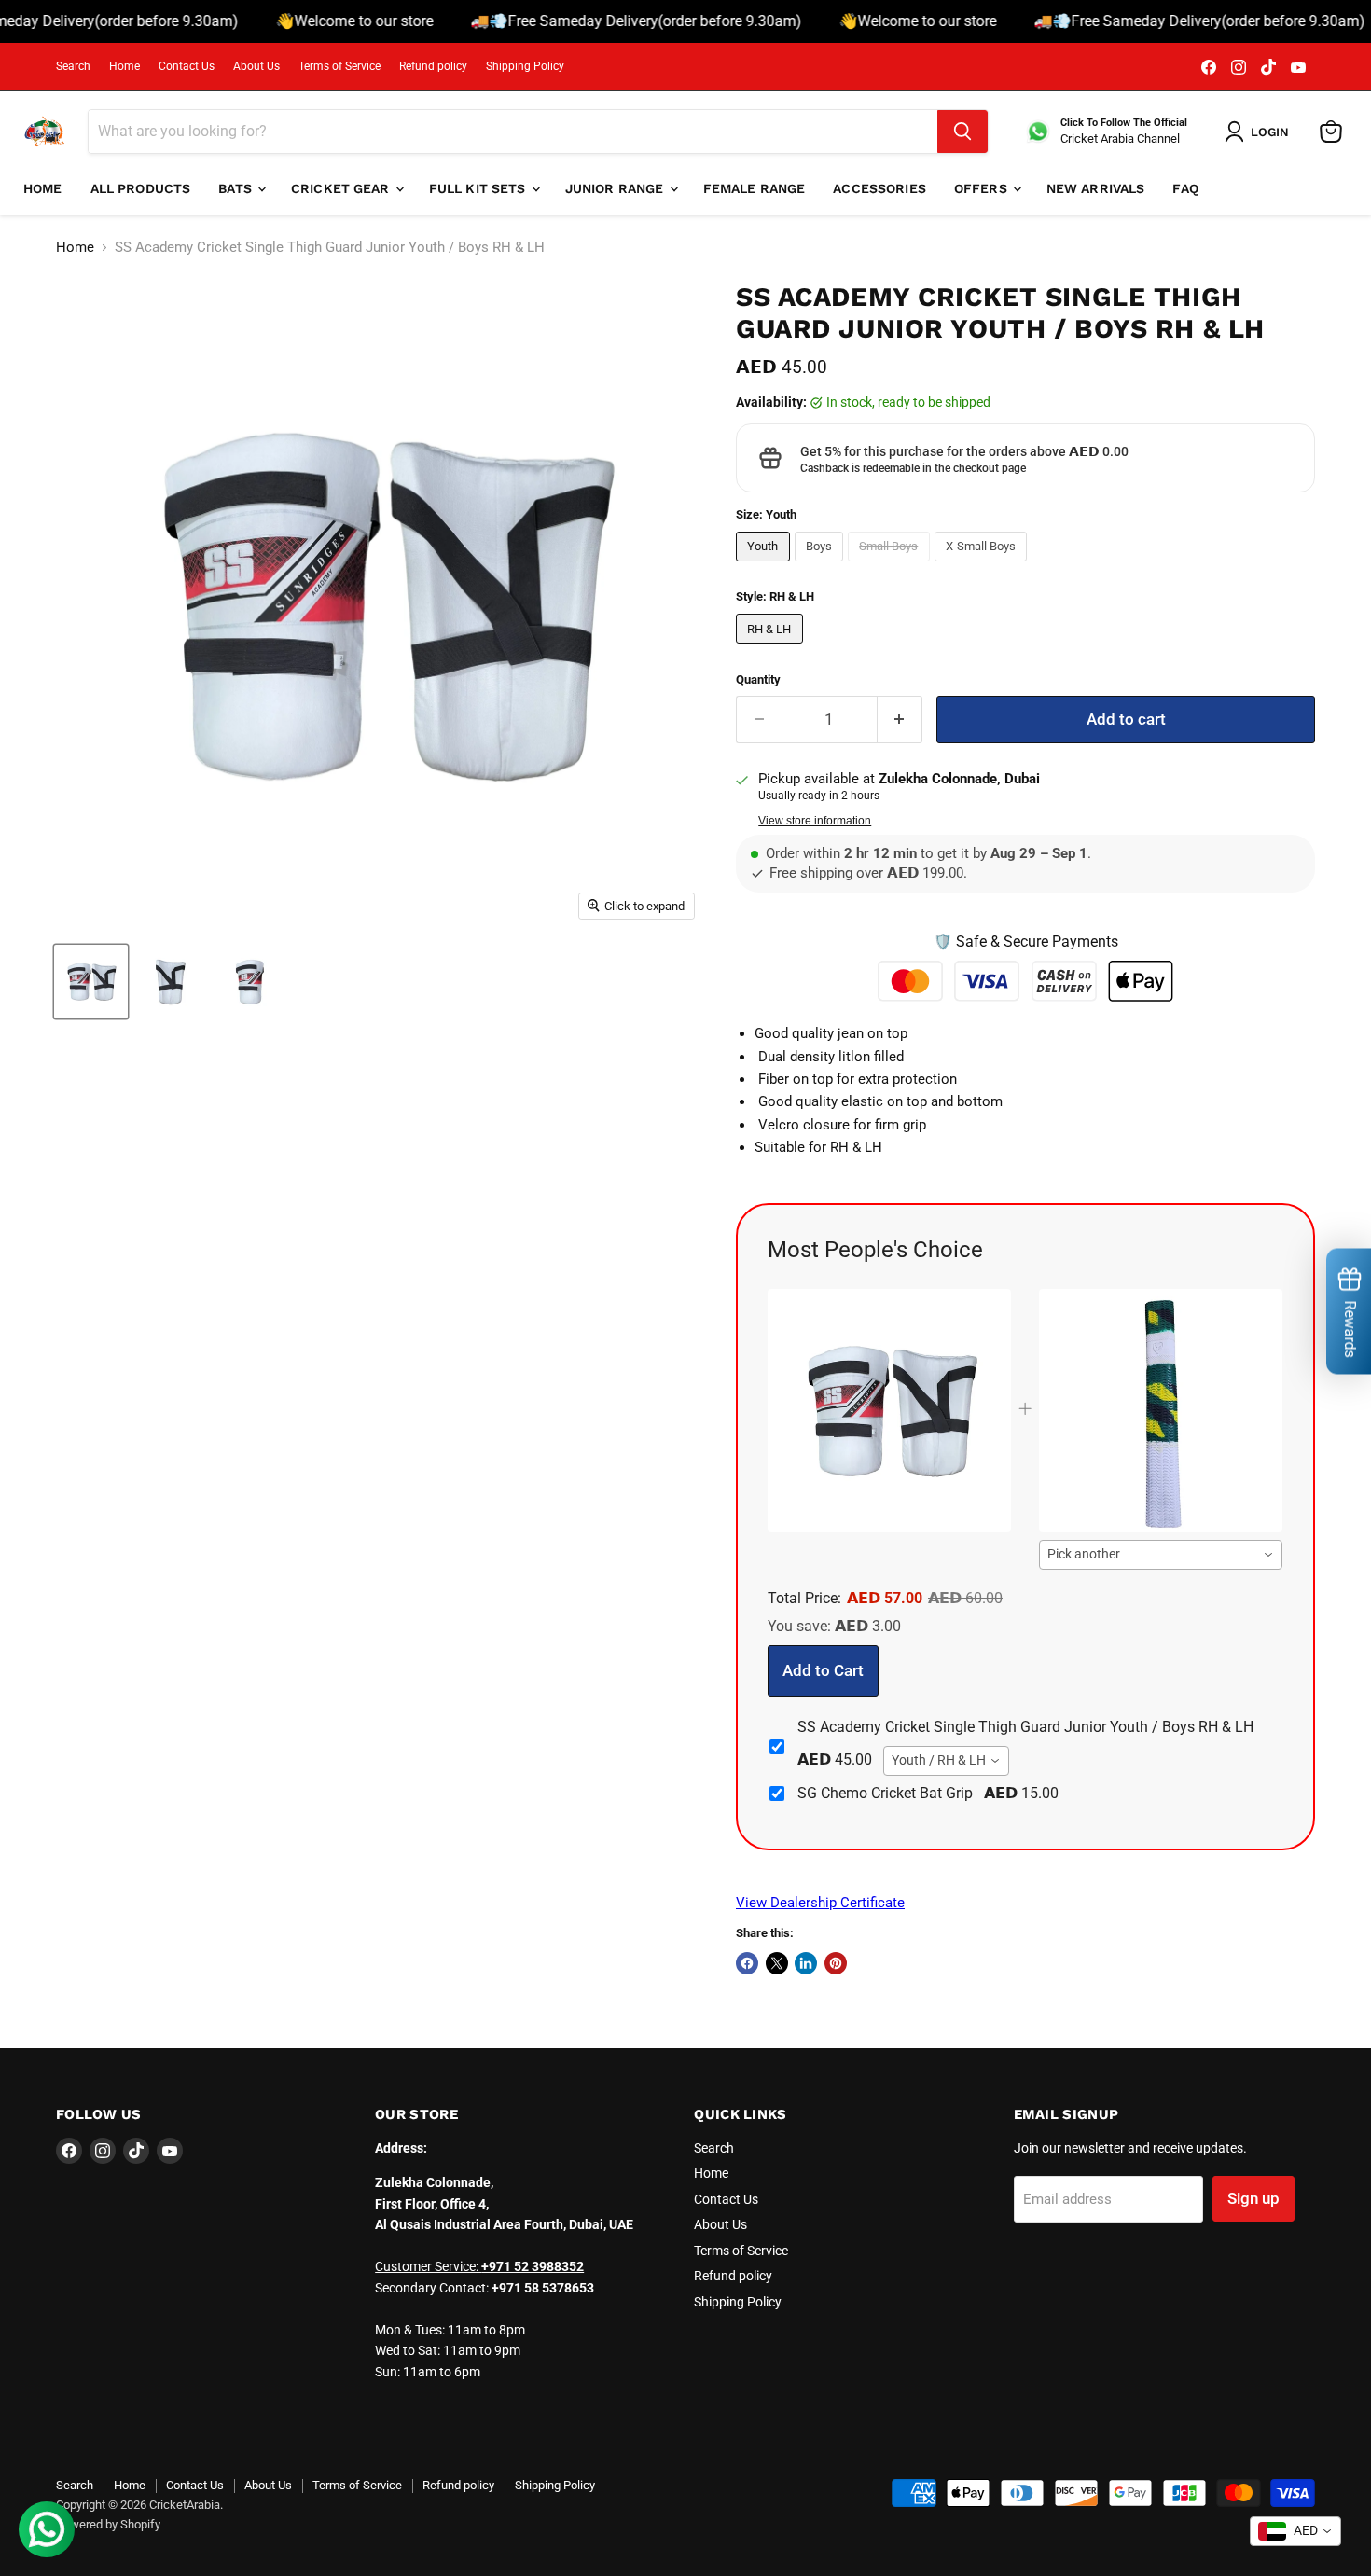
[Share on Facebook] (747, 1963)
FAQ (1185, 188)
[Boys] (822, 566)
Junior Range (616, 188)
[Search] (962, 132)
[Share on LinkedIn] (806, 1963)
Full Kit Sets (479, 188)
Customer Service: (479, 2266)
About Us (256, 66)
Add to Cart (823, 1670)
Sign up (1253, 2198)
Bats (237, 188)
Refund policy (433, 66)
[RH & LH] (772, 648)
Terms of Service (339, 66)
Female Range (755, 188)
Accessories (879, 188)
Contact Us (187, 66)
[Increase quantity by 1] (900, 720)
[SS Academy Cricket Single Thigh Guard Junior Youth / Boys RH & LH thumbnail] (91, 982)
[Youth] (765, 566)
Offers (983, 188)
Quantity (758, 679)
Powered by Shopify (108, 2524)
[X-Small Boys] (983, 566)
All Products (141, 188)
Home (125, 66)
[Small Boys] (891, 566)
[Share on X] (777, 1963)
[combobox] (1161, 1555)
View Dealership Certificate (820, 1903)
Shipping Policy (525, 66)
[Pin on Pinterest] (836, 1963)
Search (73, 66)
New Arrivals (1096, 188)
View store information (815, 821)
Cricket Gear (342, 188)
